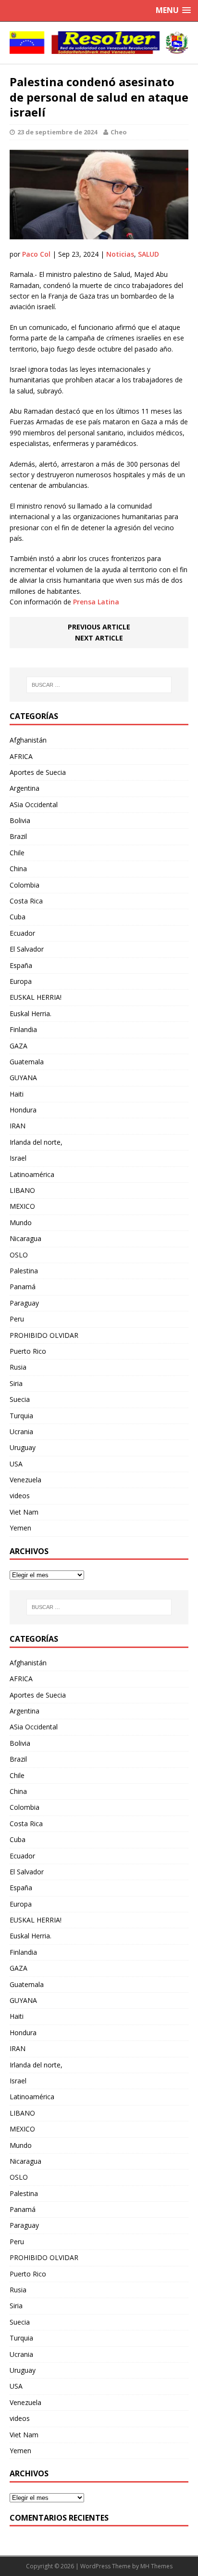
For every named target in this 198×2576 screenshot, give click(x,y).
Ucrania (21, 1432)
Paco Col (36, 254)
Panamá (23, 1287)
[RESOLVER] (99, 43)
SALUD (148, 254)
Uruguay (23, 1447)
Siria (16, 1383)
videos (20, 1496)
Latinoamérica (32, 1174)
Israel (18, 1158)
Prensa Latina (96, 602)
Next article (99, 638)
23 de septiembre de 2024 (57, 132)
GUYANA (23, 1078)
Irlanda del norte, (36, 1142)
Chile (17, 853)
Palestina (24, 1271)
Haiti (17, 1094)
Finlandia (23, 1029)
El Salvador (27, 949)
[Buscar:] (99, 685)
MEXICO (22, 1206)
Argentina (25, 788)
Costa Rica (26, 901)
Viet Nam (24, 1512)
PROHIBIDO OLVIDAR (44, 1335)
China (18, 869)
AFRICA (21, 756)
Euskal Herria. (31, 1013)
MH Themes (156, 2566)
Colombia (25, 885)
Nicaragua (25, 1238)
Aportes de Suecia (38, 772)
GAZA (19, 1046)
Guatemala (27, 1062)
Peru (17, 1319)
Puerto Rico (28, 1351)
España (21, 965)
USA (16, 1464)
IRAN (18, 1126)
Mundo (21, 1223)
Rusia (18, 1367)
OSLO (19, 1255)
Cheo (119, 132)
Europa (21, 981)
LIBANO (22, 1190)
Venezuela (25, 1480)
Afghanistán (28, 740)
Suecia (20, 1399)
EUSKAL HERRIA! (36, 997)
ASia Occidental (34, 804)
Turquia (21, 1416)
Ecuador (22, 933)
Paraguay (24, 1303)
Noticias (120, 254)
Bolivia (20, 820)
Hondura (23, 1110)
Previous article (99, 627)
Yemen (20, 1528)
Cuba (18, 917)
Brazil (18, 836)
